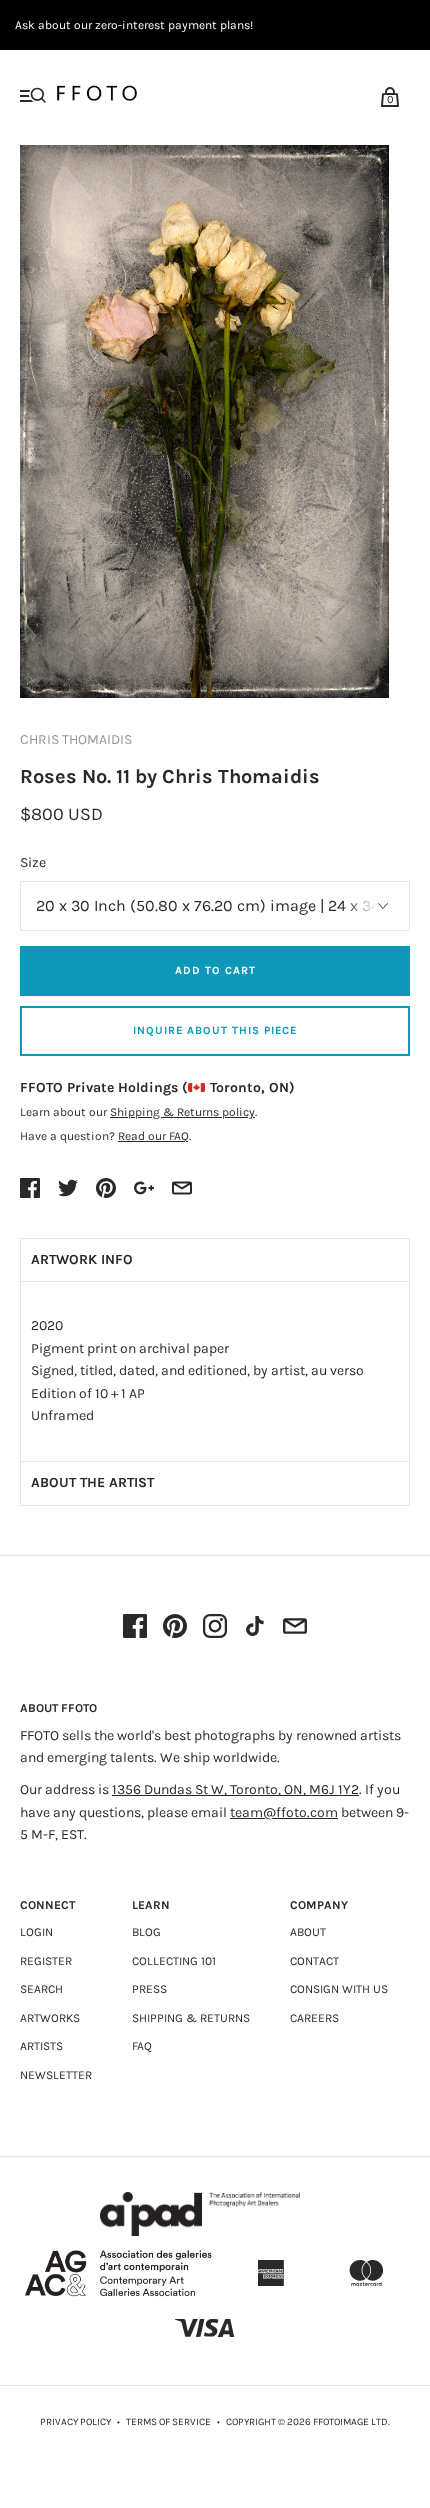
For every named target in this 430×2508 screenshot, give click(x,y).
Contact (314, 1961)
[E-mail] (295, 1628)
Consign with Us (339, 1989)
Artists (41, 2046)
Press (149, 1989)
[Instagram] (215, 1628)
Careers (314, 2018)
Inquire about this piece (215, 1030)
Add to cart (215, 970)
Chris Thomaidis (76, 739)
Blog (146, 1932)
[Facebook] (135, 1628)
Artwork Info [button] (82, 1259)
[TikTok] (255, 1628)
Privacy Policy (75, 2422)
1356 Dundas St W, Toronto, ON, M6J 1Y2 (235, 1789)
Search (41, 1989)
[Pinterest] (175, 1628)
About (308, 1932)
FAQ (142, 2046)
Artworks (50, 2018)
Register (46, 1961)
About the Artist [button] (92, 1482)
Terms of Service (168, 2422)
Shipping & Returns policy (182, 1112)
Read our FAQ (153, 1136)
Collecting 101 (174, 1961)
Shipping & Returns (191, 2018)
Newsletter (56, 2075)
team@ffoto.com (284, 1812)
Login (36, 1932)
